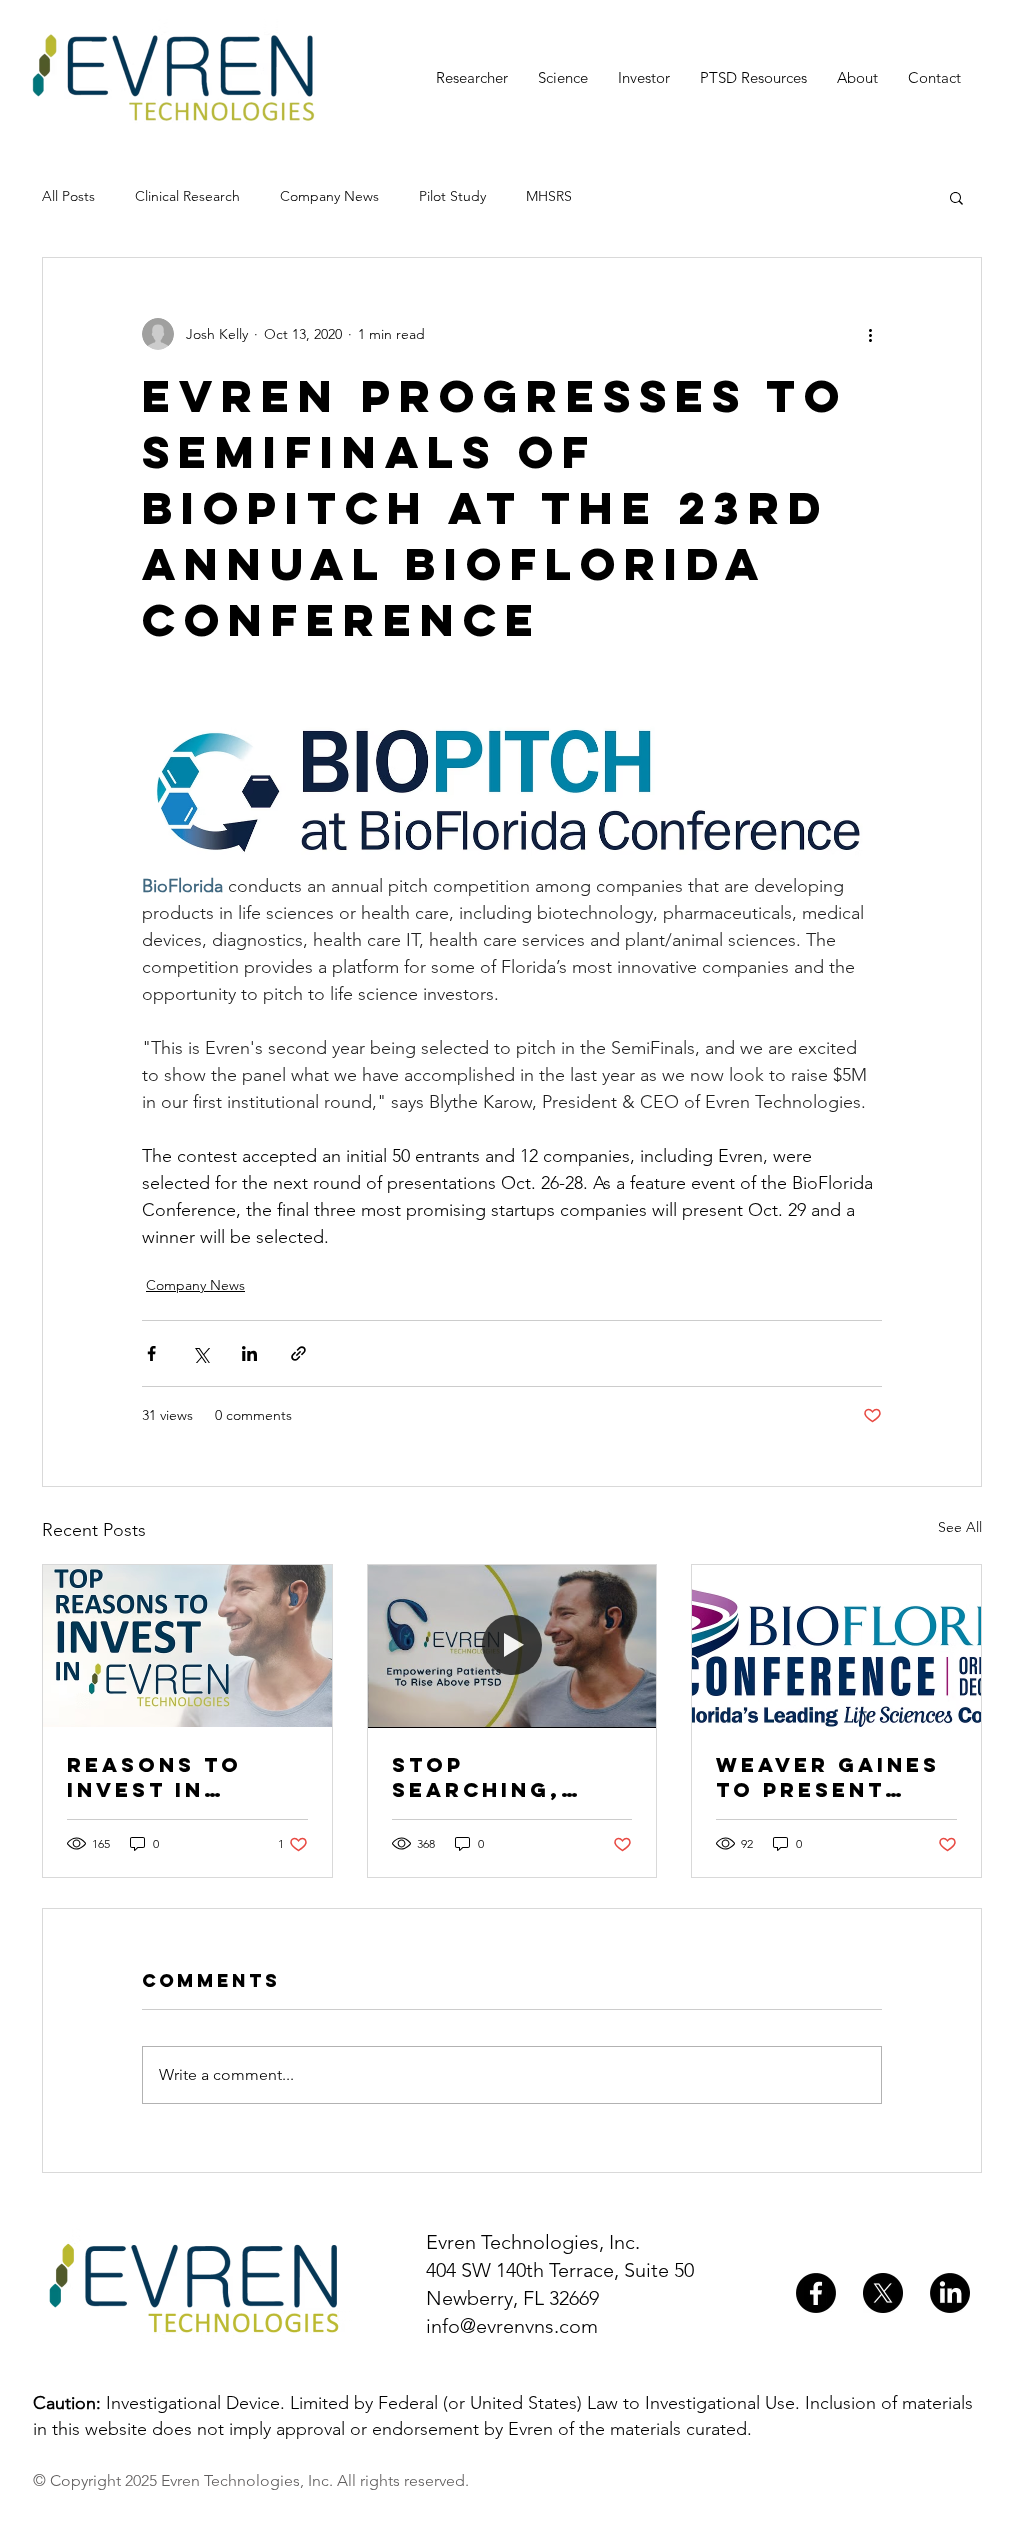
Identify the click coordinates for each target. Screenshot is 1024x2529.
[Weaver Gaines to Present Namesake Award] (836, 1646)
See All (960, 1527)
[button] (956, 197)
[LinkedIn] (950, 2293)
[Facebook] (816, 2293)
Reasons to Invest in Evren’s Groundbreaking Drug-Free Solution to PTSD (184, 1777)
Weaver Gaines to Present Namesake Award (828, 1777)
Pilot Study (452, 196)
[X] (883, 2293)
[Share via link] (298, 1353)
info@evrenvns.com (512, 2326)
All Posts (68, 196)
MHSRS (549, 196)
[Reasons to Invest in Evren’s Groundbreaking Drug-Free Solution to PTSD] (187, 1646)
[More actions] (870, 334)
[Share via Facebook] (151, 1353)
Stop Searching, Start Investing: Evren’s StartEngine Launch (486, 1777)
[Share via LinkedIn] (249, 1353)
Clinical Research (187, 196)
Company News (329, 196)
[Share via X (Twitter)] (200, 1353)
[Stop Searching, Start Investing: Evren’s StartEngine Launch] (512, 1646)
